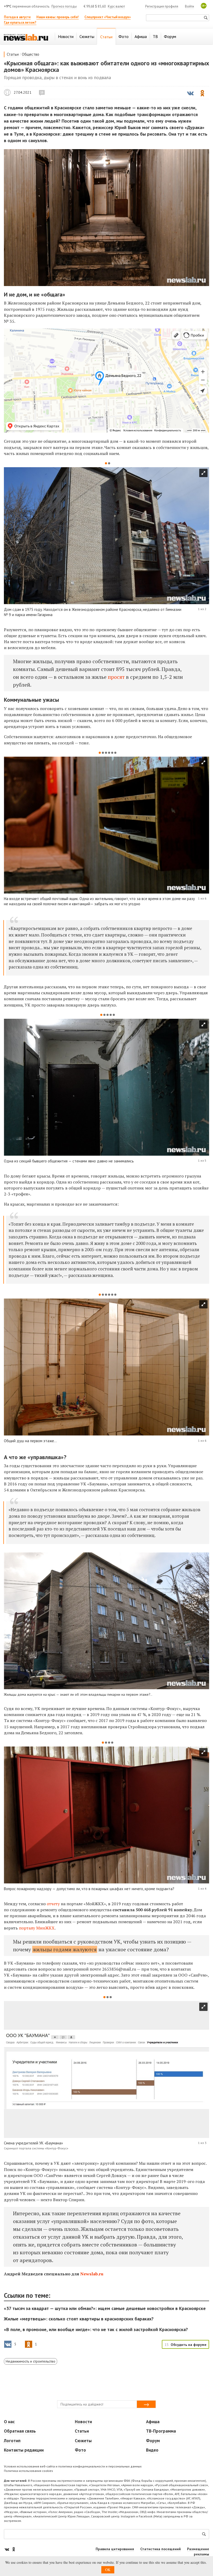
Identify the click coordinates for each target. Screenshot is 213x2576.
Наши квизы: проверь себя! (58, 17)
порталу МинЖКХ (36, 1928)
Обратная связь (20, 2431)
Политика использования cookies (28, 2471)
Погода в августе (17, 17)
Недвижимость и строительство (31, 2361)
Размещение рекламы (198, 2552)
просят (116, 677)
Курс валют (116, 6)
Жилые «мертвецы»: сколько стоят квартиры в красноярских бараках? (79, 2319)
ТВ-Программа (161, 2431)
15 (42, 92)
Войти (189, 6)
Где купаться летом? (20, 23)
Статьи (13, 54)
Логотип (12, 2441)
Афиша (153, 2422)
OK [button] (108, 2570)
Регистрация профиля (162, 6)
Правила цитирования (115, 2549)
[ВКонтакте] (7, 2549)
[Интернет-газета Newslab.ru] (26, 37)
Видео (152, 2450)
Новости (83, 2422)
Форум (153, 2441)
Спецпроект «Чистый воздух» (108, 17)
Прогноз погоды (64, 6)
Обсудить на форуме (189, 2345)
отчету (53, 1904)
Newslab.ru (7, 92)
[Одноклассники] (14, 2549)
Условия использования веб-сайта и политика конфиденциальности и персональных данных (73, 2466)
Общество (31, 54)
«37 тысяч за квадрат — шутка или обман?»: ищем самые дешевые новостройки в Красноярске (105, 2308)
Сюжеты (83, 2441)
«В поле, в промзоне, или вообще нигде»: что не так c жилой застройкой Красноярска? (96, 2329)
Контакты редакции (24, 2450)
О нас (9, 2422)
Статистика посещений (161, 2549)
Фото (80, 2450)
